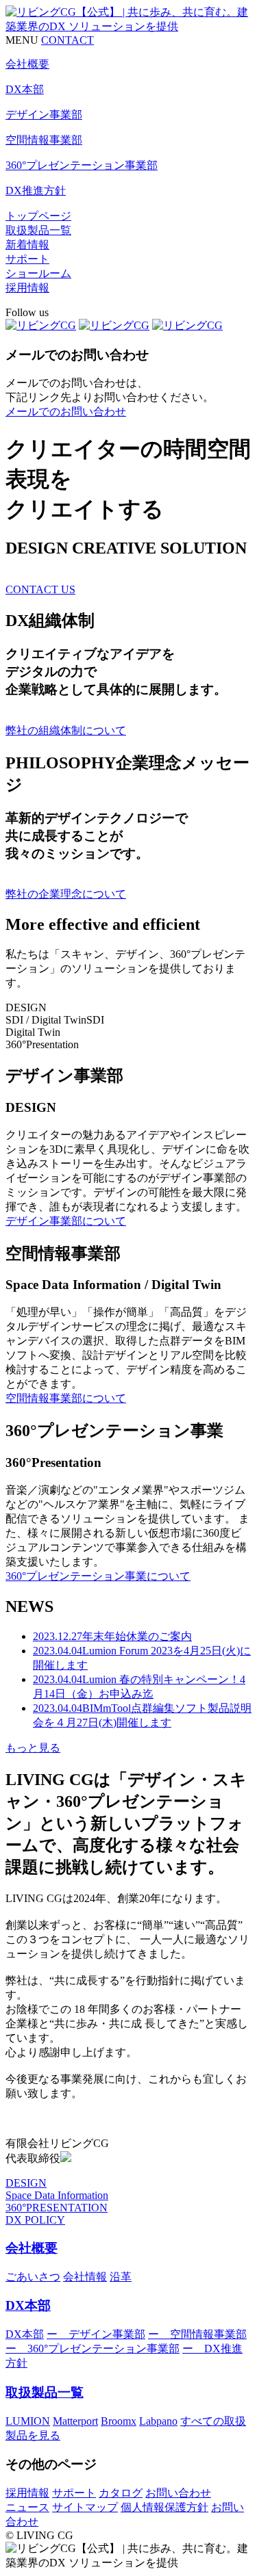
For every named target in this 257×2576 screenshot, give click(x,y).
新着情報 (27, 245)
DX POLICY (35, 2220)
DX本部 (28, 2305)
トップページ (38, 216)
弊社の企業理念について (66, 894)
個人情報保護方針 (164, 2507)
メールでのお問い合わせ (66, 412)
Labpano (158, 2421)
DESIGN (26, 2183)
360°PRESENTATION (57, 2208)
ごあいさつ (33, 2277)
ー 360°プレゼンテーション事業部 (93, 2349)
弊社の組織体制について (66, 730)
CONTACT (68, 40)
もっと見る (33, 1748)
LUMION (28, 2421)
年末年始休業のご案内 (112, 1636)
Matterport (75, 2421)
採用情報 (27, 288)
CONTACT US (40, 589)
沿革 (121, 2277)
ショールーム (38, 273)
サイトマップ (85, 2507)
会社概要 (32, 2248)
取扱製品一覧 (38, 230)
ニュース (27, 2507)
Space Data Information (57, 2195)
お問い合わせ (178, 2493)
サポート (27, 259)
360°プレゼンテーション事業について (98, 1576)
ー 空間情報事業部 (197, 2334)
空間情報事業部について (66, 1398)
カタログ (121, 2493)
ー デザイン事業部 (96, 2334)
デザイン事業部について (66, 1221)
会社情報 (85, 2277)
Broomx (119, 2421)
